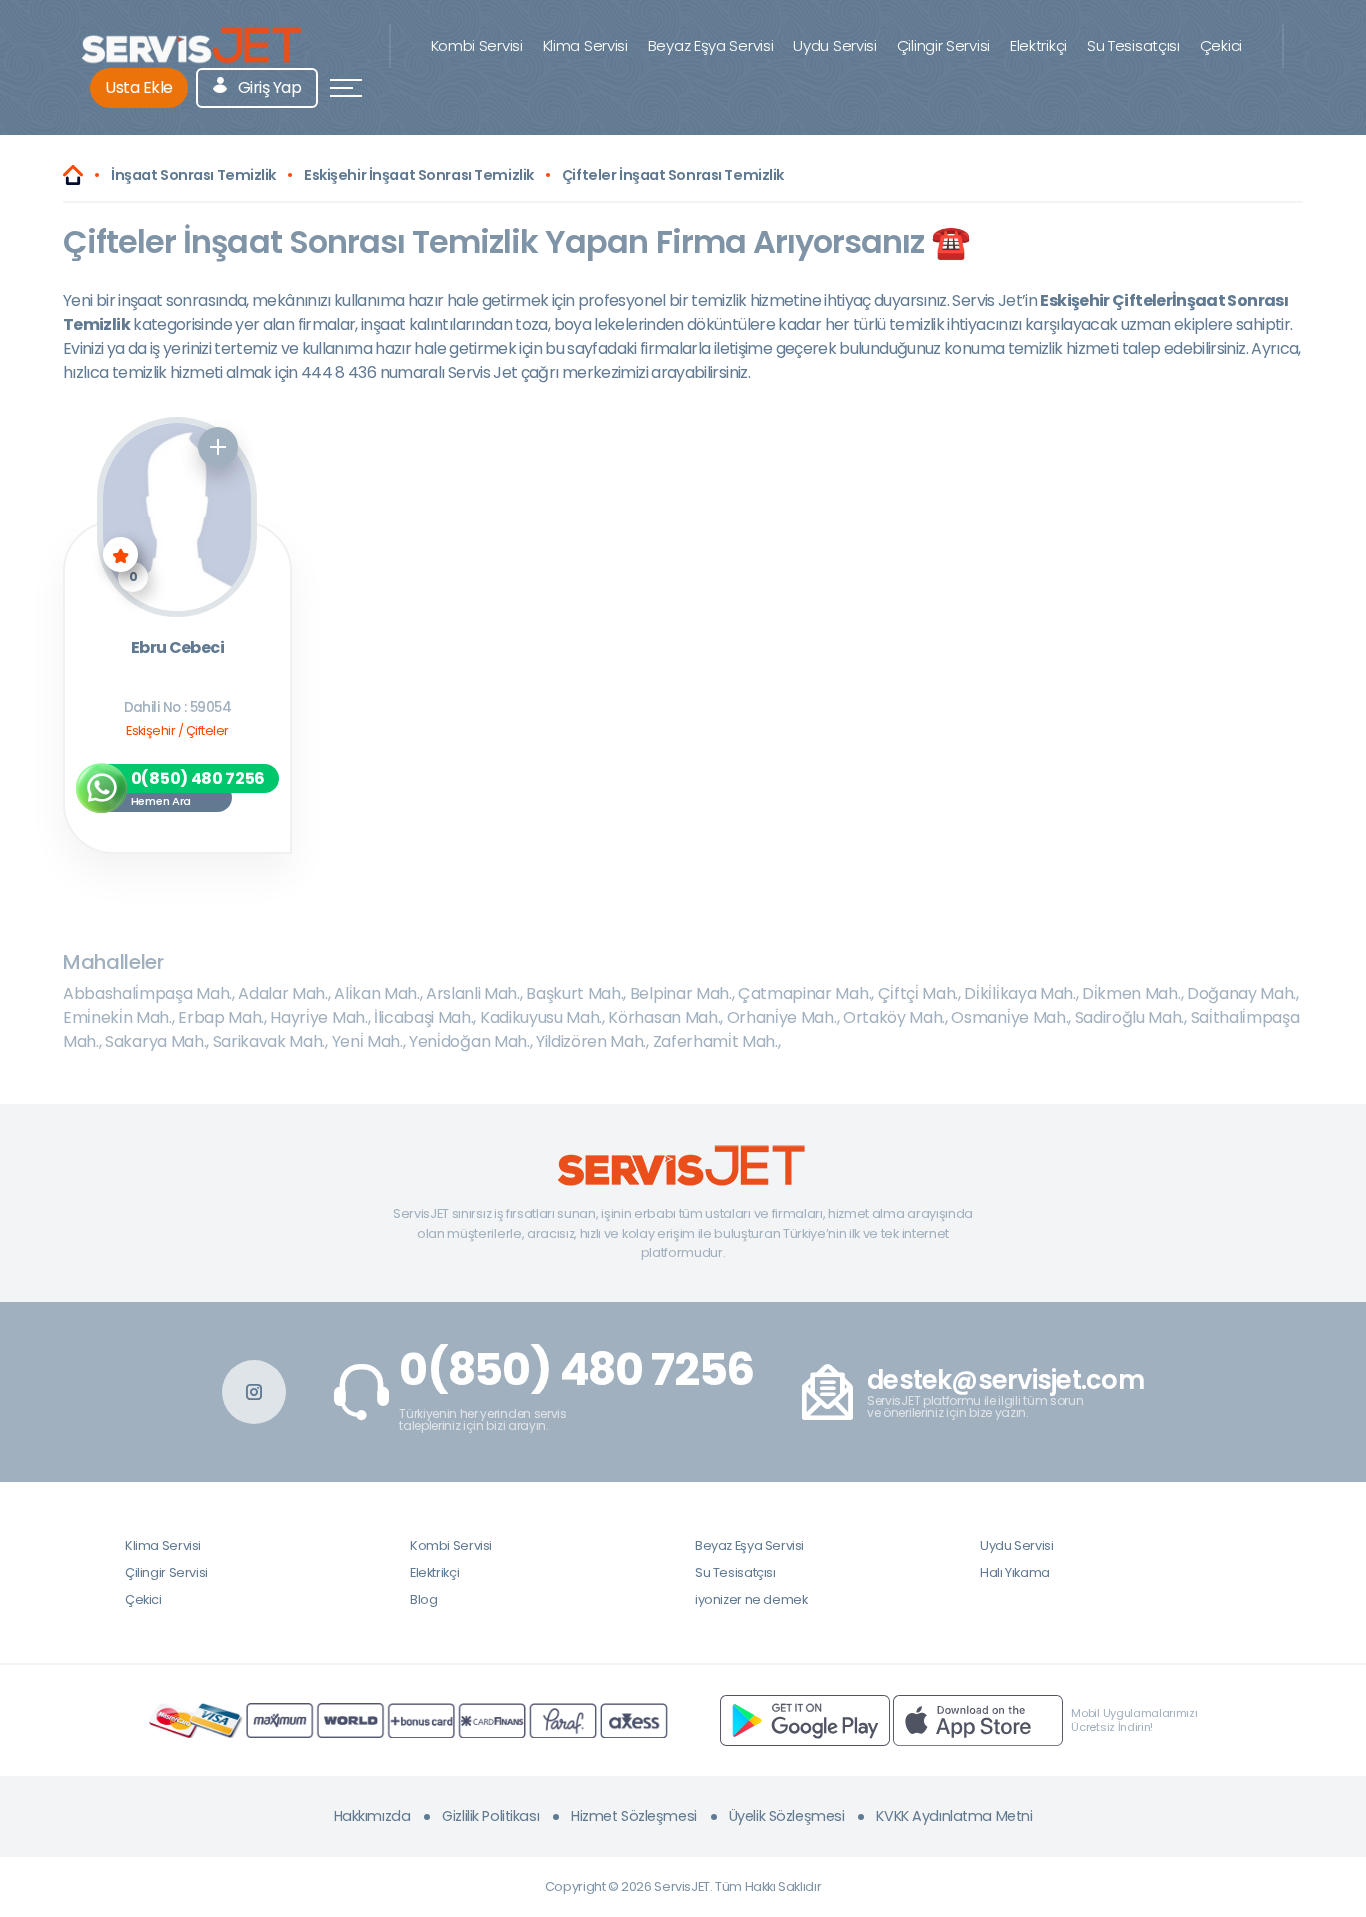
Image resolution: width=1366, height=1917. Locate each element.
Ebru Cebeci (177, 648)
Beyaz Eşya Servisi (711, 45)
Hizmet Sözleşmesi (634, 1816)
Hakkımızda (372, 1816)
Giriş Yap (267, 87)
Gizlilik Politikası (490, 1816)
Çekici (1221, 45)
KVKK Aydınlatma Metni (954, 1816)
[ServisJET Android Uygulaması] (805, 1719)
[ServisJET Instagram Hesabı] (254, 1392)
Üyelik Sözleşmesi (787, 1816)
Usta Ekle (139, 87)
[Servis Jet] (73, 175)
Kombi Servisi (477, 45)
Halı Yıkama (1015, 1572)
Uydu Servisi (834, 45)
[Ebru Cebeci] (177, 517)
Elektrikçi (1038, 45)
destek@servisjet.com (1005, 1380)
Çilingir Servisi (943, 45)
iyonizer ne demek (751, 1599)
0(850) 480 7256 (576, 1370)
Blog (423, 1599)
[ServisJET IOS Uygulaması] (978, 1719)
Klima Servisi (585, 45)
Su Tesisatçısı (1133, 45)
